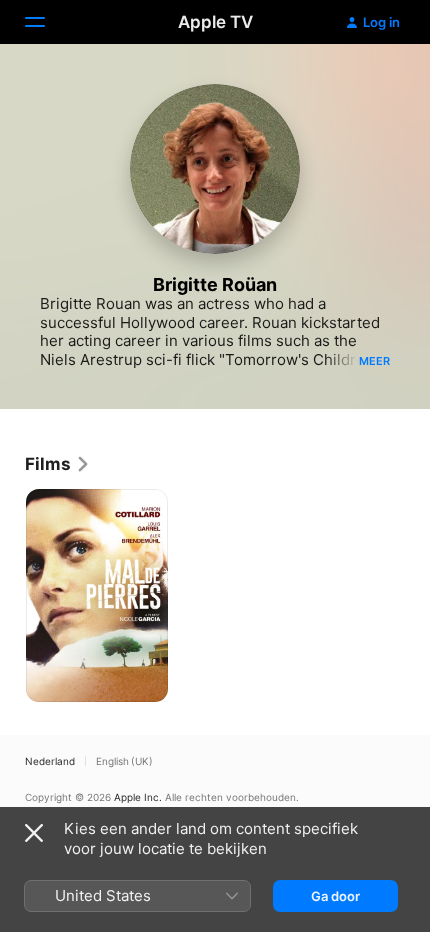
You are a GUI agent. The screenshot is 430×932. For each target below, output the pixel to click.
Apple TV (215, 22)
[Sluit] (34, 833)
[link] (58, 464)
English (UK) (124, 761)
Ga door (335, 896)
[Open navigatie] (47, 22)
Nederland (50, 761)
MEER (374, 361)
